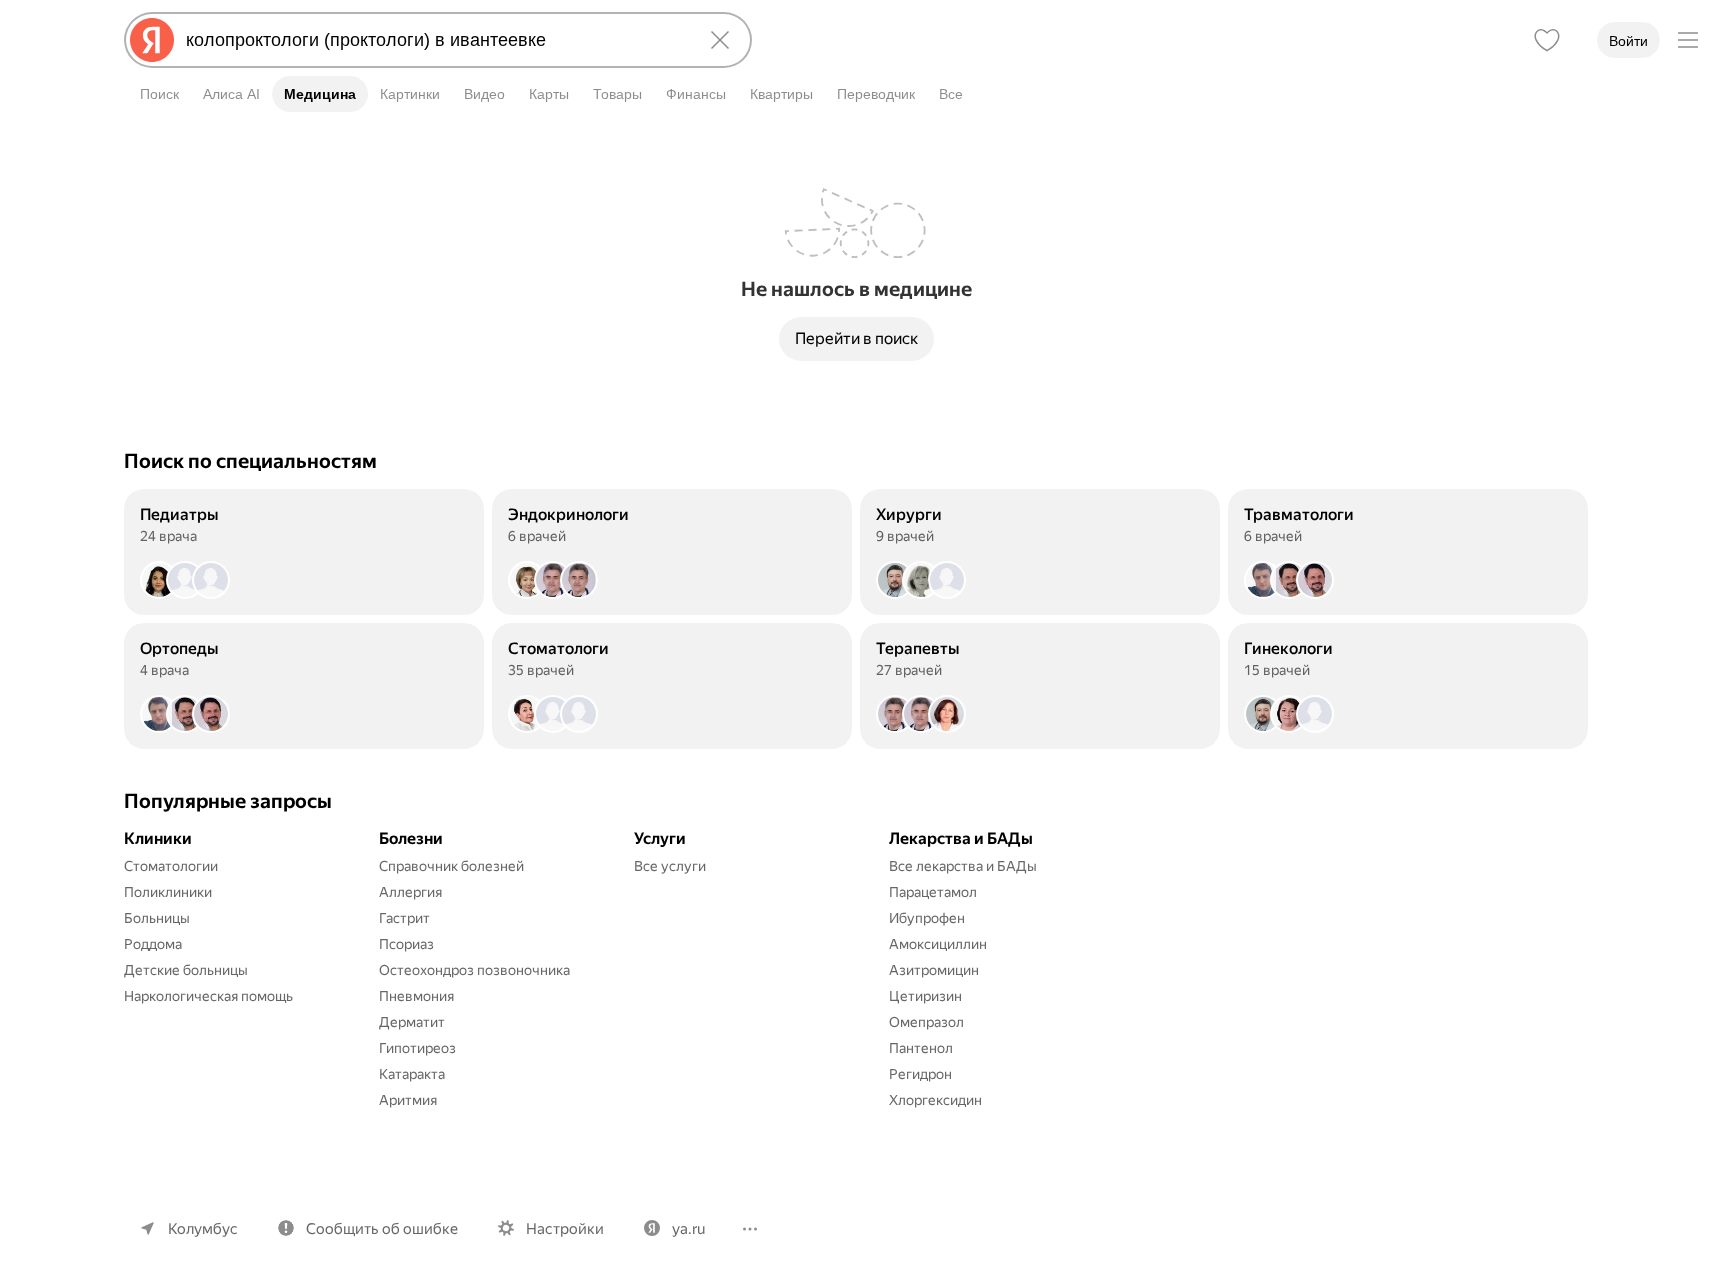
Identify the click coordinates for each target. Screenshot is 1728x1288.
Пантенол (921, 1048)
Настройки (565, 1229)
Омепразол (926, 1022)
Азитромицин (934, 970)
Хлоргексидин (935, 1100)
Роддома (153, 944)
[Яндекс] (152, 40)
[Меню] (1688, 40)
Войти (1628, 41)
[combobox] (434, 40)
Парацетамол (933, 892)
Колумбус (203, 1229)
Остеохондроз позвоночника (474, 970)
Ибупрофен (927, 918)
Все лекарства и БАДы (963, 866)
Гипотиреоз (417, 1048)
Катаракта (412, 1074)
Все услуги (670, 866)
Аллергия (410, 892)
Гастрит (404, 918)
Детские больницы (186, 970)
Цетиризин (925, 996)
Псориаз (406, 944)
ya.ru (688, 1229)
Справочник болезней (451, 866)
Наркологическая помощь (208, 996)
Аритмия (408, 1100)
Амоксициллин (938, 944)
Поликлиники (168, 892)
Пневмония (416, 996)
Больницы (157, 918)
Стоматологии (171, 866)
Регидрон (920, 1074)
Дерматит (412, 1022)
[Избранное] (1547, 40)
